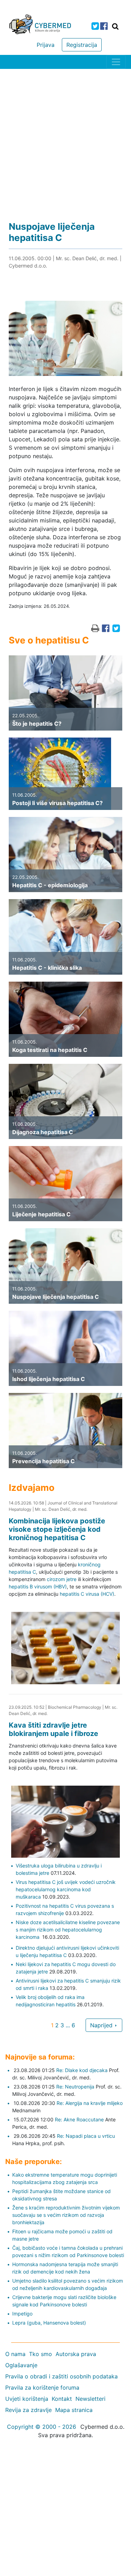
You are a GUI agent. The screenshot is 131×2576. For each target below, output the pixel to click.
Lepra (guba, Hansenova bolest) (49, 2323)
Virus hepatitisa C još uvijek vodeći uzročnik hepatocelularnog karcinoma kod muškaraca (66, 1889)
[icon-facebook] (104, 26)
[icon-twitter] (95, 26)
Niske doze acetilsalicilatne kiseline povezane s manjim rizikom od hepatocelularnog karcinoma (68, 1930)
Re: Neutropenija (75, 2087)
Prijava (46, 45)
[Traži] (115, 26)
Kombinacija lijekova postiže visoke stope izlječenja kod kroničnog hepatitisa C (57, 1529)
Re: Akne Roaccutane (79, 2119)
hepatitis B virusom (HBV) (38, 1586)
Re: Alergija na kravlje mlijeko (90, 2103)
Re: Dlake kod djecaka (82, 2070)
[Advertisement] (65, 138)
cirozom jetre (62, 1579)
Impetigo (22, 2314)
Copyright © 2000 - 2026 (42, 2427)
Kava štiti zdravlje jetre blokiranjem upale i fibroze (53, 1729)
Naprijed (102, 2025)
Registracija (82, 45)
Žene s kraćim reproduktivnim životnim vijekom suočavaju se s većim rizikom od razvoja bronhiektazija (66, 2215)
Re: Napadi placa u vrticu (86, 2136)
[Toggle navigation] (116, 62)
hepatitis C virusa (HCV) (87, 1594)
